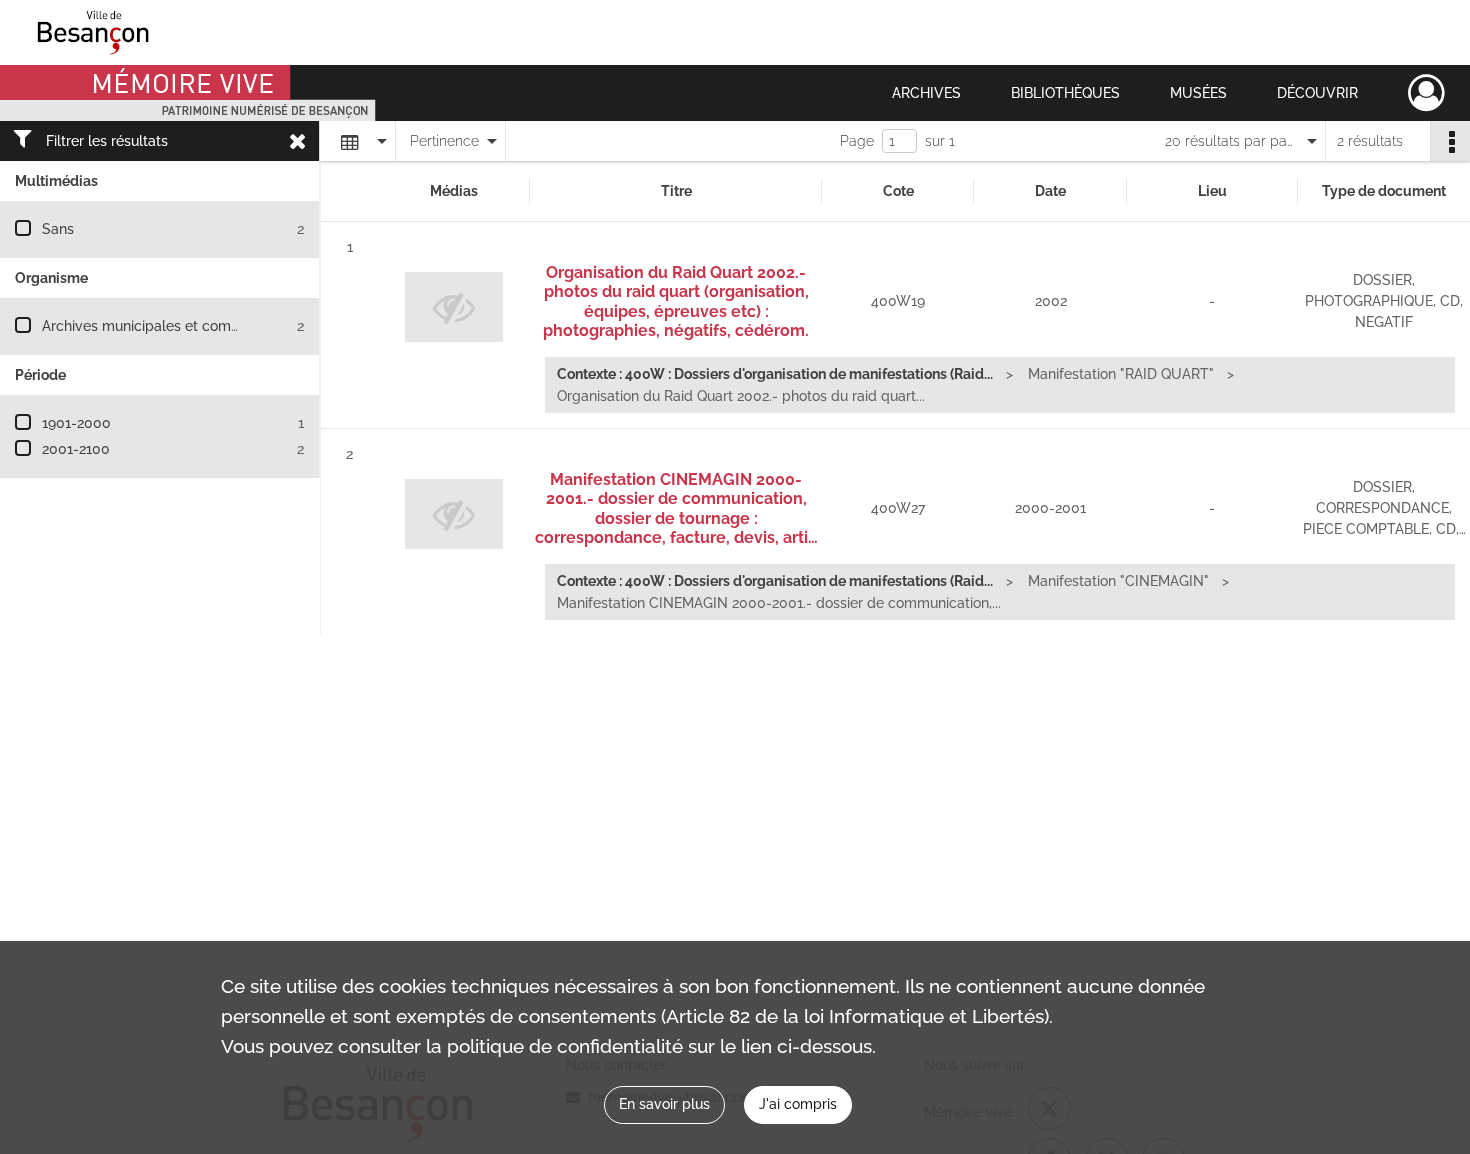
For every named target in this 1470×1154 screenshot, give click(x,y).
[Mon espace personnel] (1426, 93)
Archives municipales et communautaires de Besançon (221, 326)
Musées (1198, 93)
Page (857, 141)
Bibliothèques (1065, 93)
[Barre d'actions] (1450, 141)
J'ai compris (798, 1104)
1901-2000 (76, 423)
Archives (926, 93)
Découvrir (1317, 93)
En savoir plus (664, 1104)
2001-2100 (76, 449)
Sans (58, 229)
